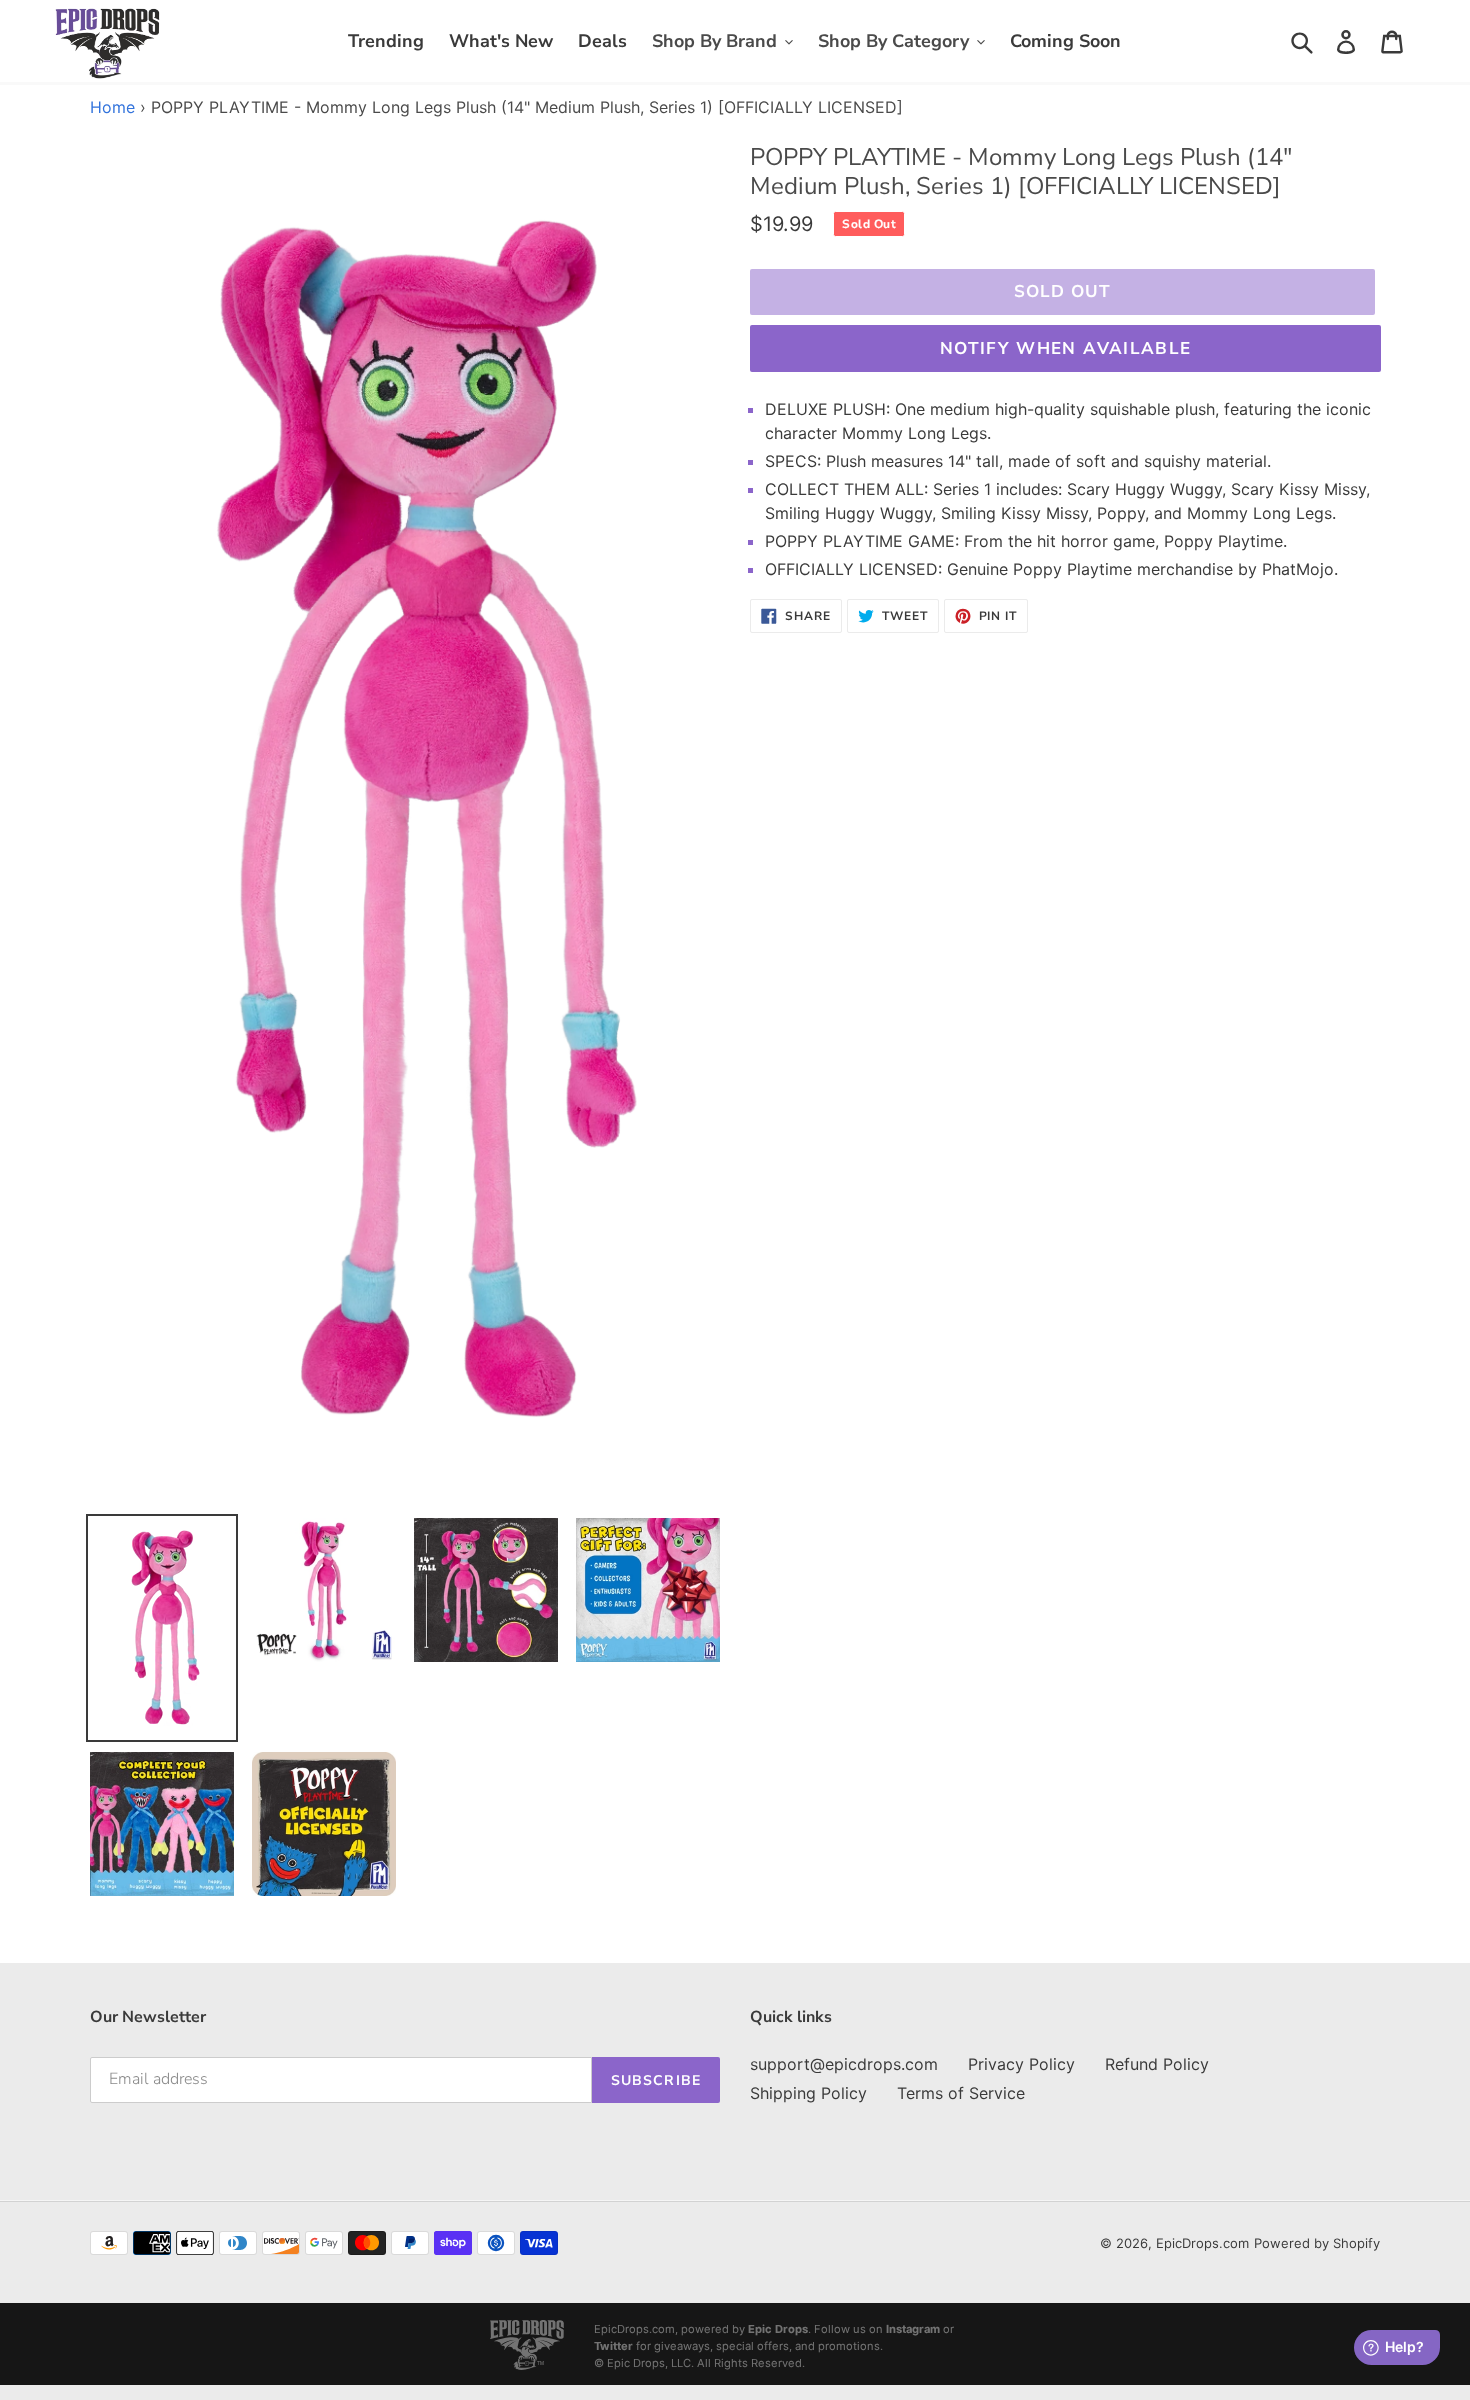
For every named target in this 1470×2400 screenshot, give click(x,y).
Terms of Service (961, 2093)
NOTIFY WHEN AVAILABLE (1066, 348)
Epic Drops (778, 2329)
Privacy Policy (1021, 2064)
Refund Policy (1157, 2064)
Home (112, 107)
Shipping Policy (808, 2093)
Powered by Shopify (1317, 2243)
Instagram (913, 2329)
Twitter (613, 2346)
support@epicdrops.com (844, 2064)
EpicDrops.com (1202, 2243)
